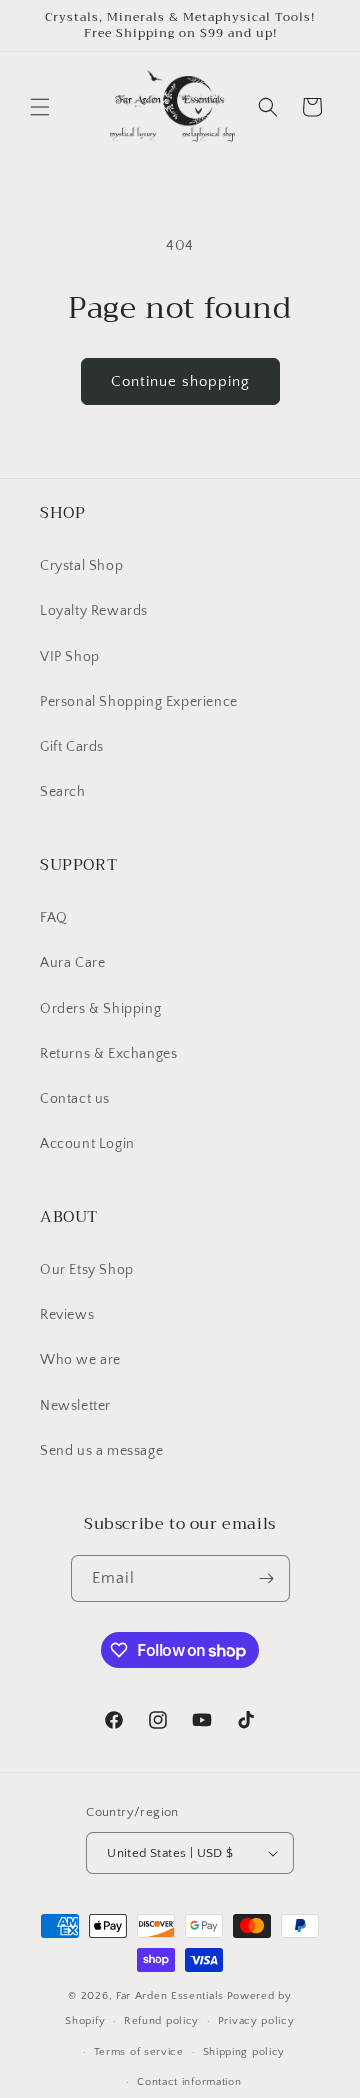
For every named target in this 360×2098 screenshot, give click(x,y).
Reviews (67, 1315)
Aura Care (72, 963)
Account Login (87, 1144)
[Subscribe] (267, 1578)
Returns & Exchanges (108, 1054)
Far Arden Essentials (170, 1996)
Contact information (189, 2082)
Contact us (75, 1099)
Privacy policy (256, 2021)
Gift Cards (72, 747)
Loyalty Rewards (94, 611)
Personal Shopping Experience (139, 702)
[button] (40, 107)
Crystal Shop (81, 566)
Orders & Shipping (100, 1009)
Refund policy (161, 2021)
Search (63, 792)
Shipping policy (244, 2052)
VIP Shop (70, 657)
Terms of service (139, 2052)
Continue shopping (180, 381)
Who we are (80, 1360)
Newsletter (75, 1406)
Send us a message (101, 1451)
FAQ (54, 918)
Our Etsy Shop (87, 1270)
